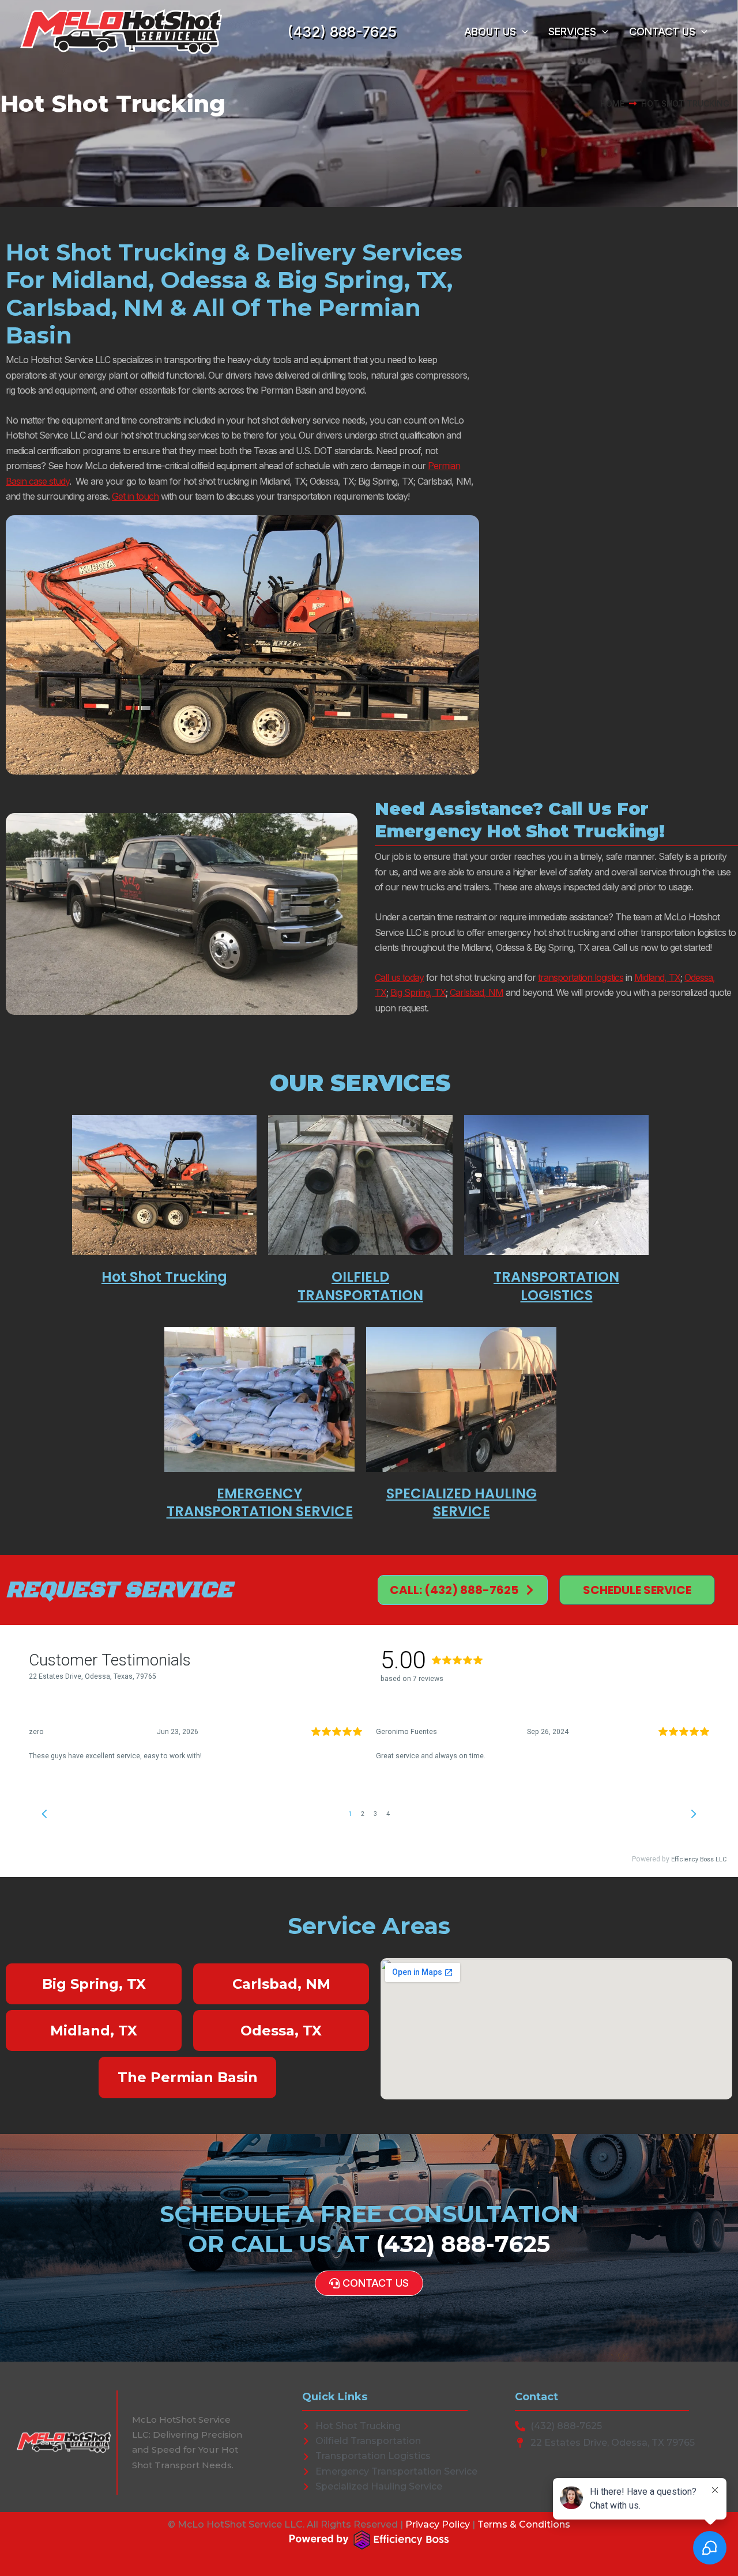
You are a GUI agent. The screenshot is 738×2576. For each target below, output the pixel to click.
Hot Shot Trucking (164, 1277)
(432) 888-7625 (342, 32)
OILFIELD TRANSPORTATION (360, 1286)
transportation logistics (581, 977)
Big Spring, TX (418, 992)
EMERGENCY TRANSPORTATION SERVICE (260, 1502)
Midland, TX (657, 977)
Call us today (399, 977)
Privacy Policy (438, 2524)
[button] (522, 32)
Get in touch (135, 496)
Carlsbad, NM (477, 992)
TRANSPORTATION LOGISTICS (556, 1286)
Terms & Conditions (524, 2524)
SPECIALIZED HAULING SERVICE (462, 1502)
